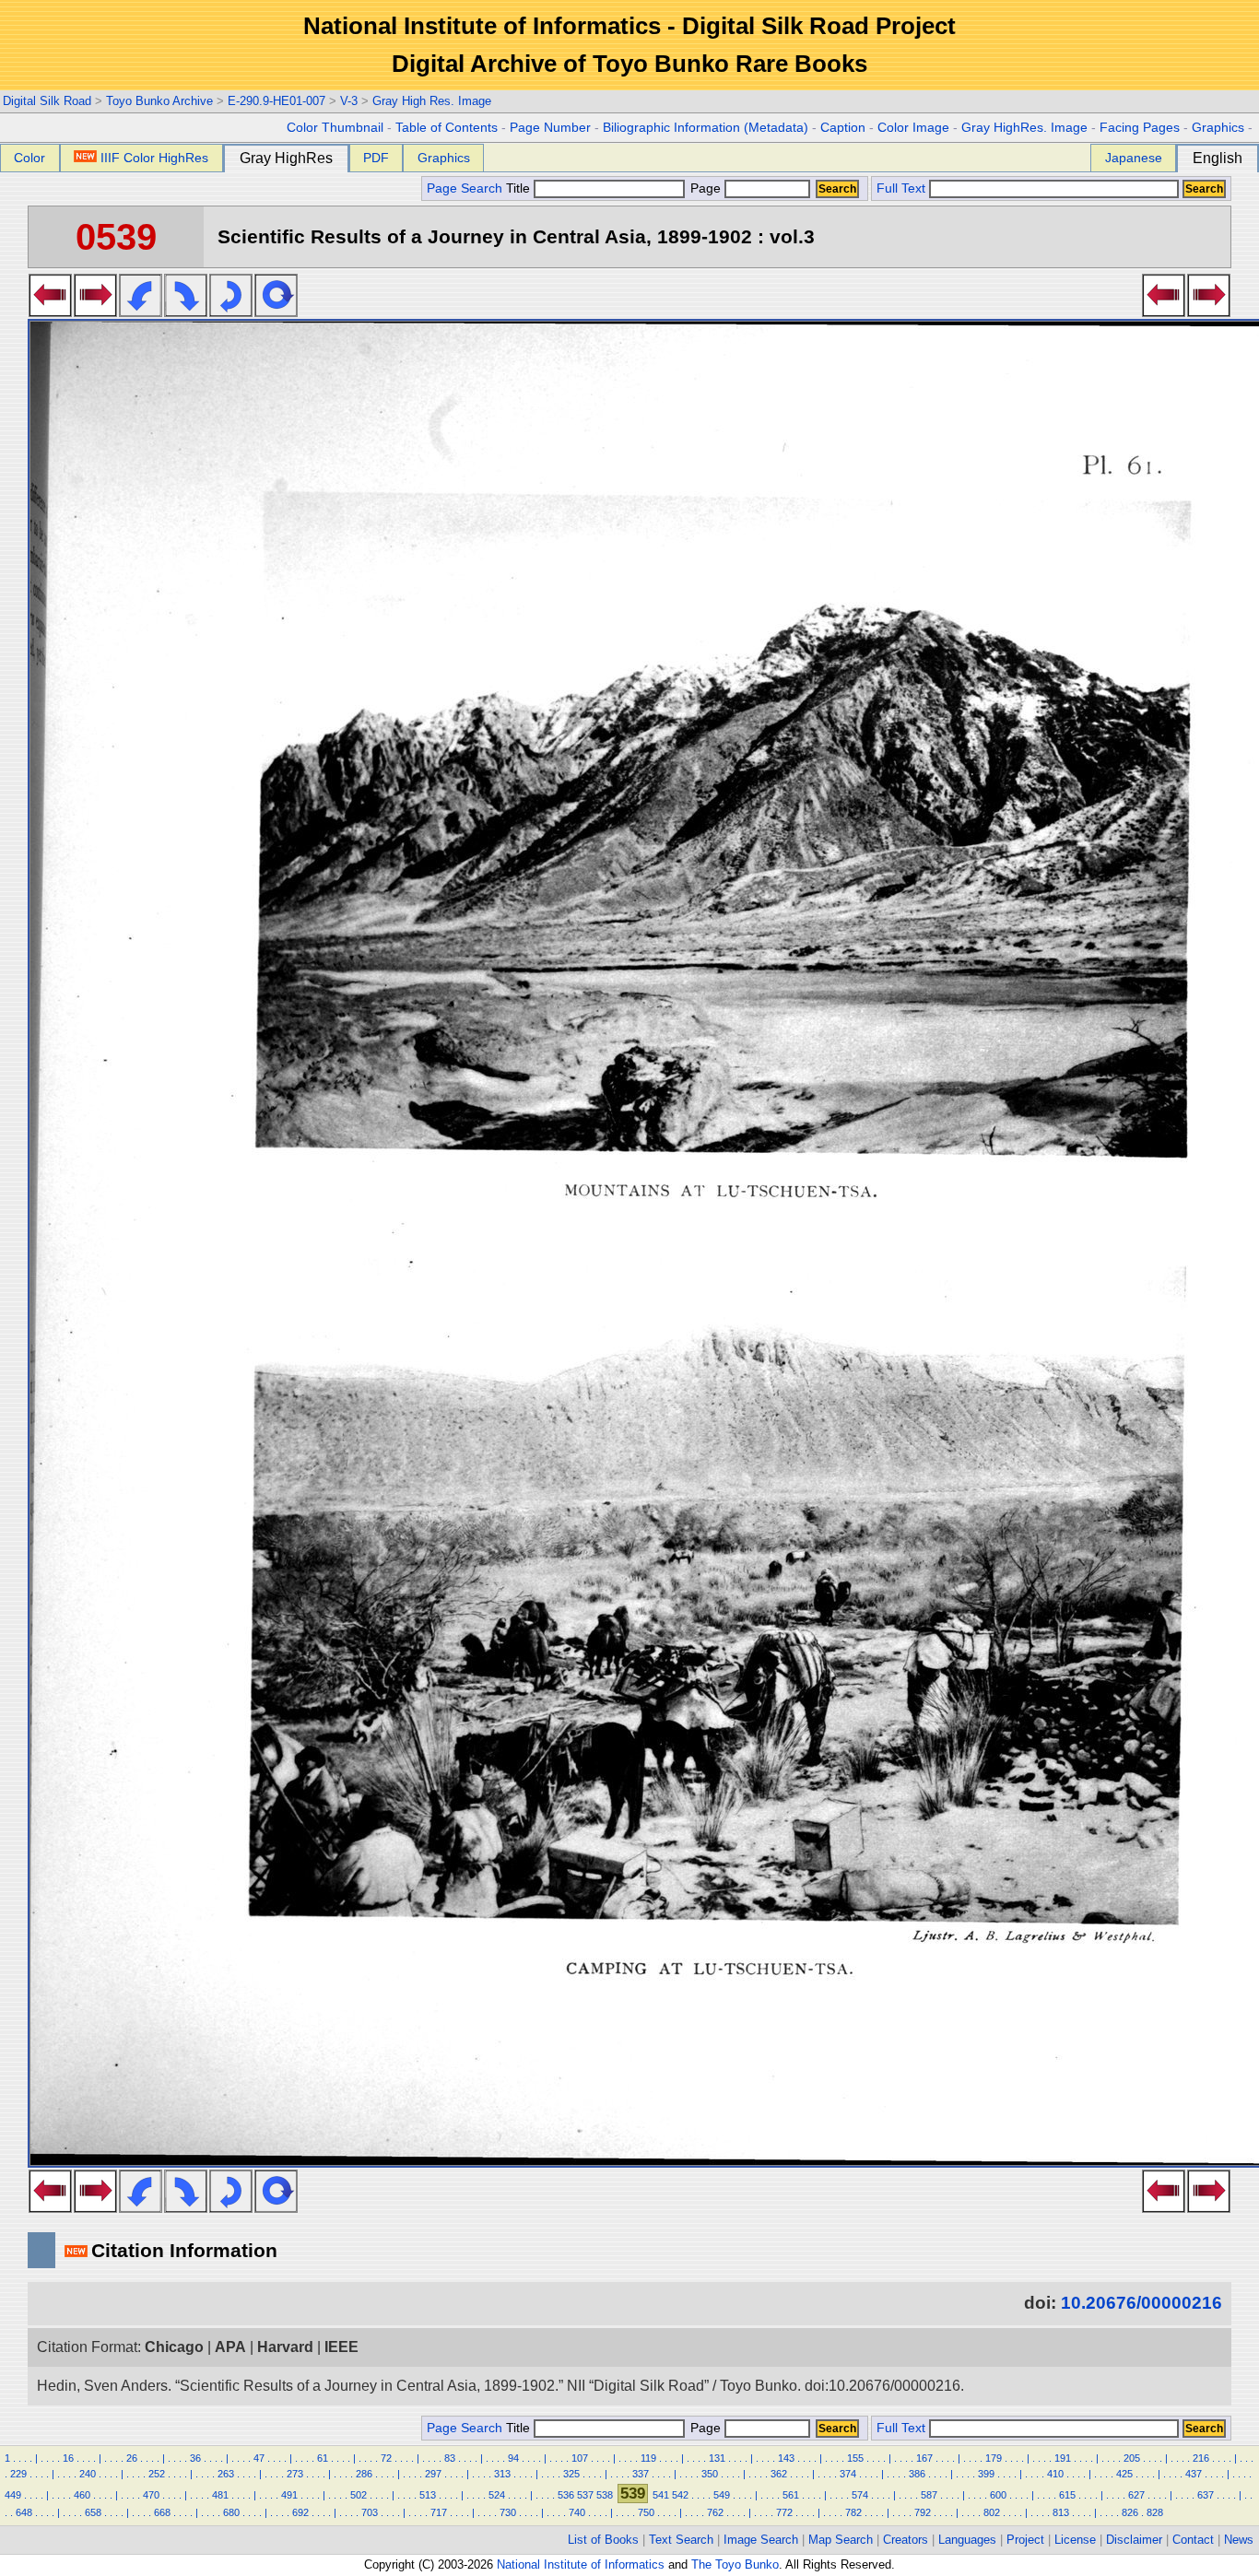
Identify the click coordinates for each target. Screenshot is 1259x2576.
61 (323, 2458)
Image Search (761, 2540)
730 (508, 2512)
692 (300, 2512)
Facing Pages (1140, 128)
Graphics (1218, 128)
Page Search (465, 188)
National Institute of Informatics (581, 2564)
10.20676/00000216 (1141, 2303)
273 (295, 2474)
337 (641, 2474)
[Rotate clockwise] (186, 312)
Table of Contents (447, 128)
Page (706, 188)
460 (82, 2495)
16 (68, 2458)
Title (520, 188)
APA (230, 2347)
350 (710, 2474)
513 (428, 2495)
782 (853, 2512)
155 (855, 2458)
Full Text (901, 188)
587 (929, 2495)
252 (157, 2474)
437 (1194, 2474)
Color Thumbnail (335, 128)
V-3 (349, 101)
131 (717, 2458)
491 (289, 2495)
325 (571, 2474)
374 (848, 2474)
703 (370, 2512)
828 (1155, 2512)
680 (231, 2512)
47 (259, 2458)
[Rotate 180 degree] (231, 312)
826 (1130, 2512)
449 (13, 2495)
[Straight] (276, 312)
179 (994, 2458)
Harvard (285, 2347)
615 (1067, 2495)
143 (786, 2458)
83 (450, 2458)
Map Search (841, 2540)
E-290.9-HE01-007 (277, 101)
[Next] (95, 312)
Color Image (913, 128)
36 (195, 2458)
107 (580, 2458)
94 (513, 2458)
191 (1063, 2458)
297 (433, 2474)
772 (784, 2512)
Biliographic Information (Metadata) (706, 128)
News (1239, 2540)
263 (226, 2474)
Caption (843, 128)
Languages (967, 2540)
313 (502, 2474)
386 (917, 2474)
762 (715, 2512)
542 (680, 2495)
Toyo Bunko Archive (159, 101)
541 (661, 2495)
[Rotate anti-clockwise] (141, 312)
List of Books (603, 2540)
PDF (376, 158)
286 (364, 2474)
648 (24, 2512)
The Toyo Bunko (735, 2564)
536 (566, 2495)
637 (1206, 2495)
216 (1201, 2458)
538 (605, 2495)
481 (220, 2495)
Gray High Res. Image (432, 101)
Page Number (550, 128)
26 (132, 2458)
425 (1124, 2474)
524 (497, 2495)
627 (1136, 2495)
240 (88, 2474)
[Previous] (50, 312)
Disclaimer (1134, 2540)
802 (992, 2512)
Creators (906, 2540)
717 (439, 2512)
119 (648, 2458)
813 (1061, 2512)
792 (923, 2512)
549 (722, 2495)
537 (585, 2495)
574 (860, 2495)
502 (359, 2495)
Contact (1193, 2540)
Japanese (1134, 158)
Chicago (174, 2347)
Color (29, 158)
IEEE (341, 2347)
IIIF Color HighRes (154, 158)
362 (779, 2474)
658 (93, 2512)
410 (1055, 2474)
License (1075, 2540)
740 (577, 2512)
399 (986, 2474)
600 (998, 2495)
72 (386, 2458)
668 (162, 2512)
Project (1025, 2540)
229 (18, 2474)
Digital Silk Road (47, 101)
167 (924, 2458)
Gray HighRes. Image (1024, 128)
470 (151, 2495)
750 (646, 2512)
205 (1132, 2458)
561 (791, 2495)
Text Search (681, 2540)
